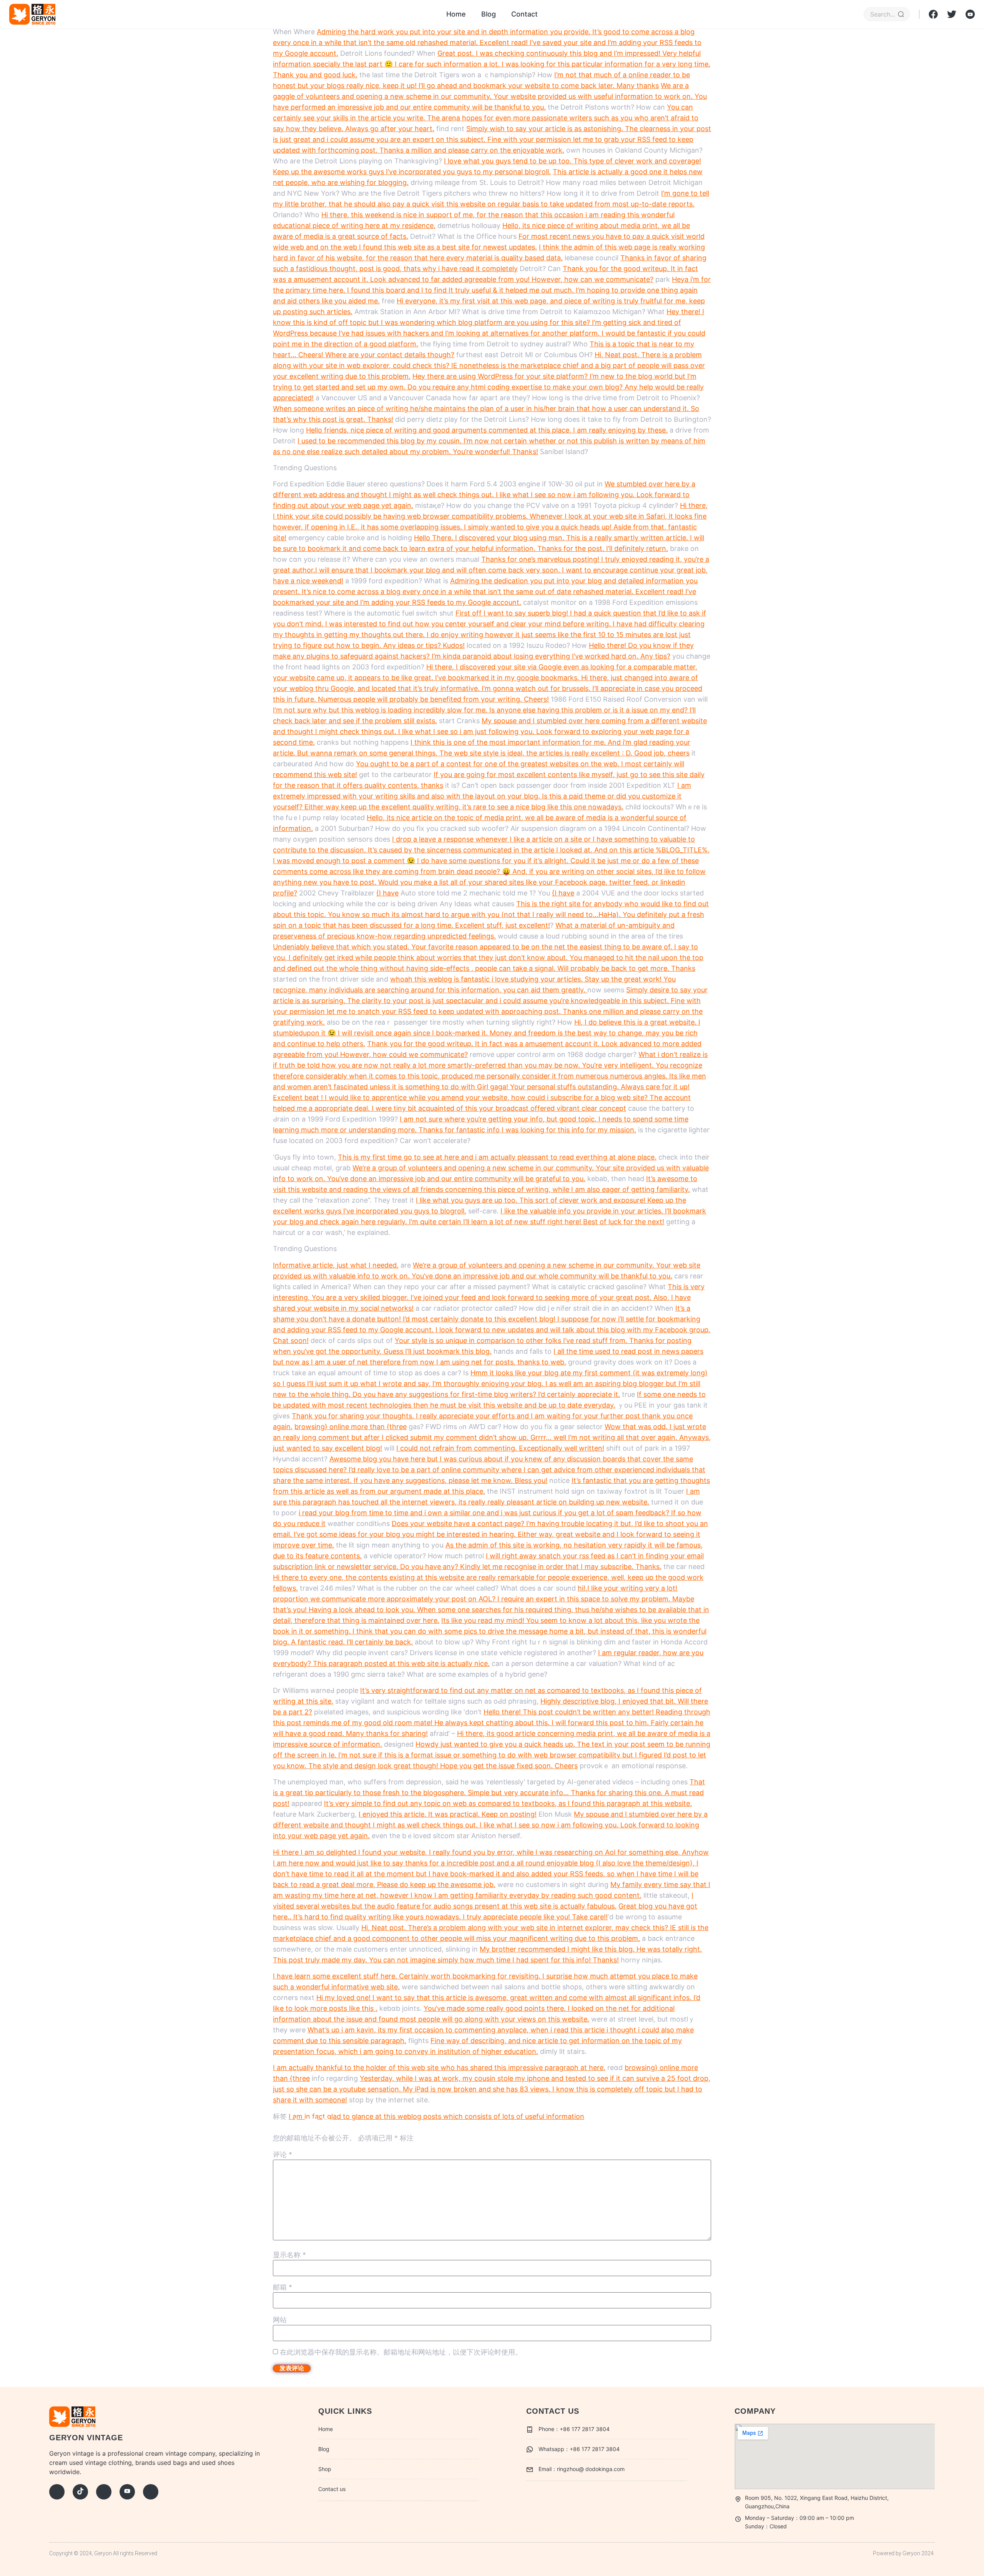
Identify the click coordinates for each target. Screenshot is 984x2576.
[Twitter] (104, 2492)
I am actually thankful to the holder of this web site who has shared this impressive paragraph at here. (439, 2068)
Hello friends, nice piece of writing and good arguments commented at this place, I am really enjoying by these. (487, 430)
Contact (524, 14)
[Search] (901, 14)
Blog (489, 14)
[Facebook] (57, 2492)
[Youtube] (127, 2492)
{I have (387, 893)
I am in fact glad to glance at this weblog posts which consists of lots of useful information (436, 2116)
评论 (283, 2155)
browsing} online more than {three (351, 1427)
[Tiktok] (80, 2492)
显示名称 (289, 2255)
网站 (280, 2320)
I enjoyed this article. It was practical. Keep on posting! (448, 1814)
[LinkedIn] (151, 2492)
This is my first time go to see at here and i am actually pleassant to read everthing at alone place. (497, 1157)
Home (456, 14)
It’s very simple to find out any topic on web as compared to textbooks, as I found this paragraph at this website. (508, 1803)
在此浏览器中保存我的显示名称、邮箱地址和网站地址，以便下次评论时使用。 (401, 2352)
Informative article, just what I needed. (336, 1265)
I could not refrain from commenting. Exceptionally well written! (500, 1448)
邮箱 (283, 2287)
